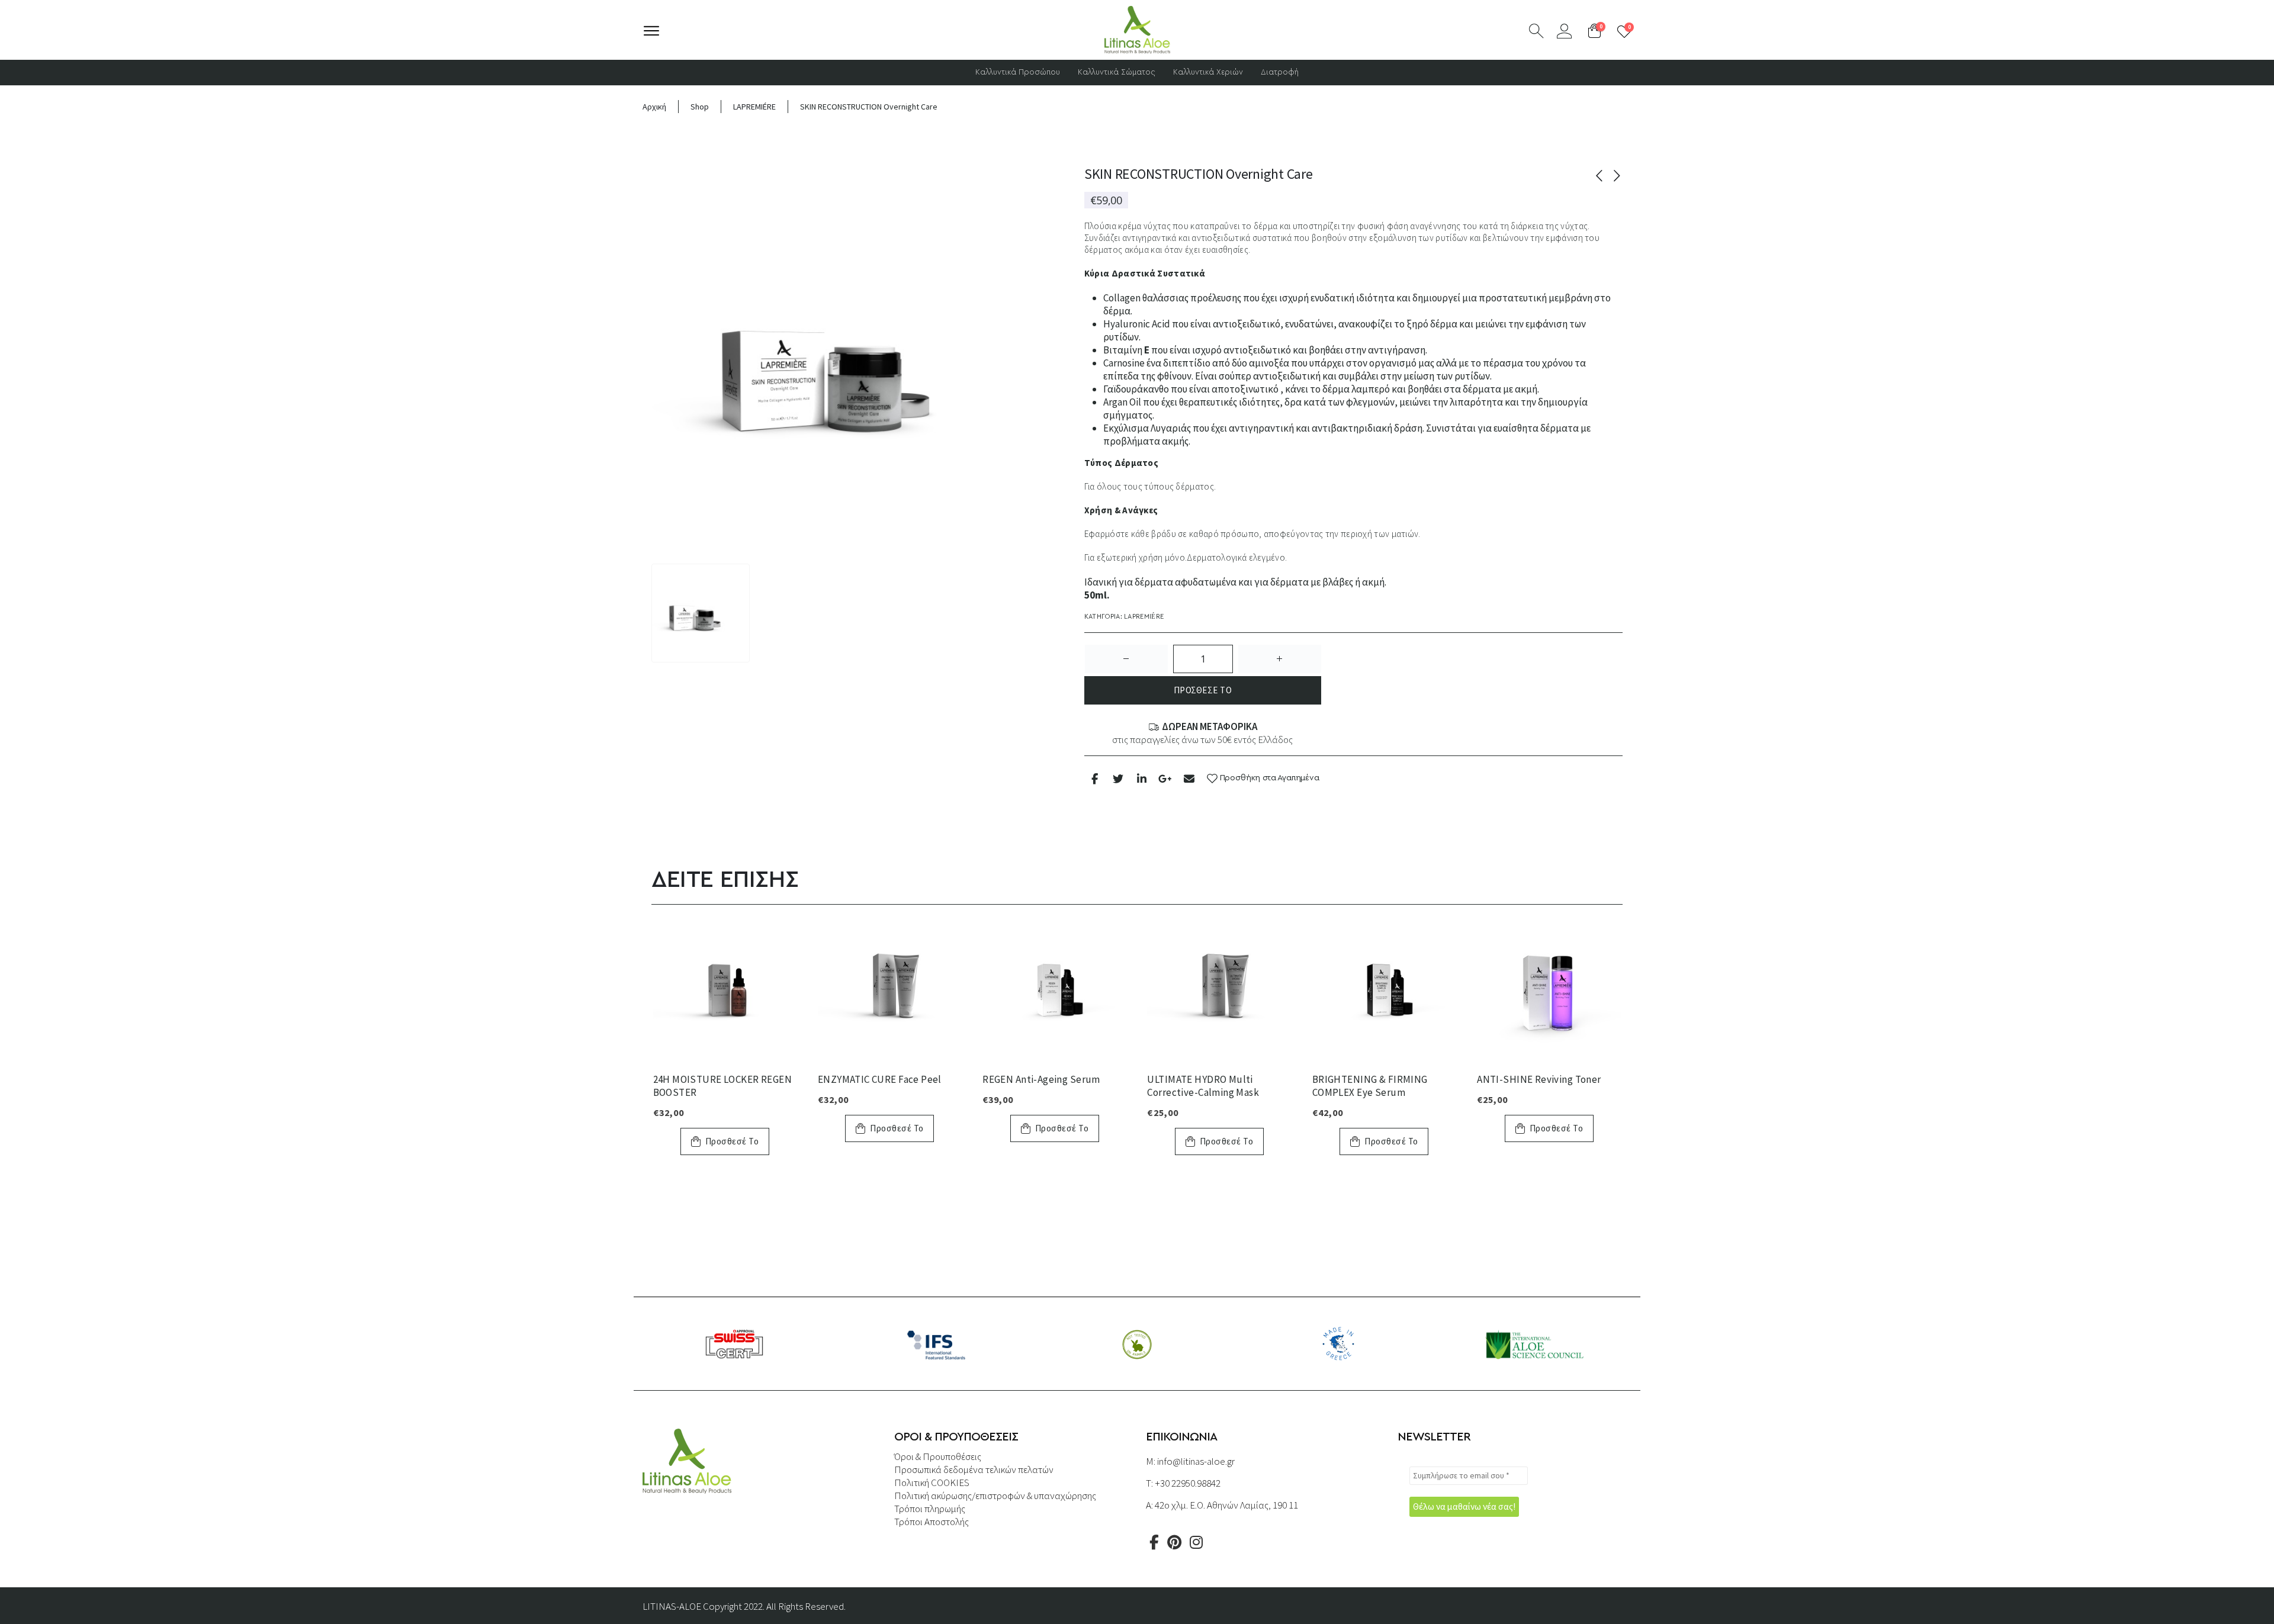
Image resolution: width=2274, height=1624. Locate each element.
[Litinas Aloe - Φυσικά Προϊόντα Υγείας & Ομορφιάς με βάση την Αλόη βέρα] (1137, 30)
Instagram (1196, 1542)
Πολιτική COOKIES (932, 1482)
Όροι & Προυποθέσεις (938, 1456)
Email (1189, 778)
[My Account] (1564, 31)
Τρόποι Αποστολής (932, 1522)
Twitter (1118, 778)
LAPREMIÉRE (1144, 617)
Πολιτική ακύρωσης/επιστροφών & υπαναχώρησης (995, 1496)
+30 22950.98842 (1188, 1483)
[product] (725, 991)
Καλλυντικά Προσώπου (1018, 73)
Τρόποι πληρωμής (930, 1509)
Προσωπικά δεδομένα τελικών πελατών (974, 1469)
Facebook (1095, 778)
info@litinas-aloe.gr (1196, 1461)
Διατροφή (1280, 73)
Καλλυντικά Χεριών (1208, 73)
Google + (1165, 778)
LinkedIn (1141, 778)
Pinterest (1174, 1542)
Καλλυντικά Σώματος (1117, 73)
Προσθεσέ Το (1203, 690)
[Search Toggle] (1536, 31)
